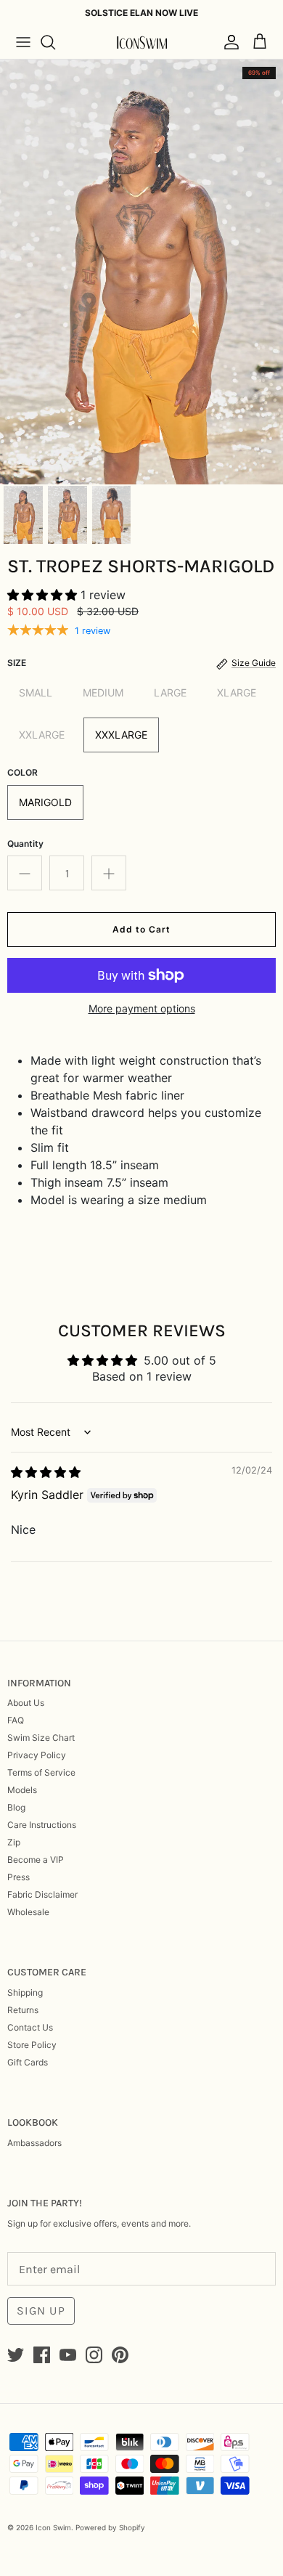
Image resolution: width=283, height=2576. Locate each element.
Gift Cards (28, 2062)
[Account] (228, 42)
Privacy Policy (37, 1755)
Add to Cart (141, 929)
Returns (23, 2010)
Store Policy (32, 2045)
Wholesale (28, 1912)
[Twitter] (16, 2355)
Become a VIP (36, 1860)
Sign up (41, 2311)
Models (22, 1790)
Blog (16, 1807)
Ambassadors (34, 2143)
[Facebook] (42, 2355)
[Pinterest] (120, 2355)
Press (19, 1877)
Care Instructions (42, 1825)
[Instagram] (94, 2355)
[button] (44, 595)
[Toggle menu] (23, 42)
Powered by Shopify (110, 2527)
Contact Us (30, 2027)
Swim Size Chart (41, 1738)
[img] (46, 1472)
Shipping (25, 1992)
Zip (14, 1842)
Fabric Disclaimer (42, 1894)
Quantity (25, 844)
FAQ (16, 1720)
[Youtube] (68, 2355)
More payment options (142, 1009)
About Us (26, 1703)
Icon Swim (53, 2527)
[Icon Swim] (141, 42)
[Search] (55, 42)
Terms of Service (41, 1772)
